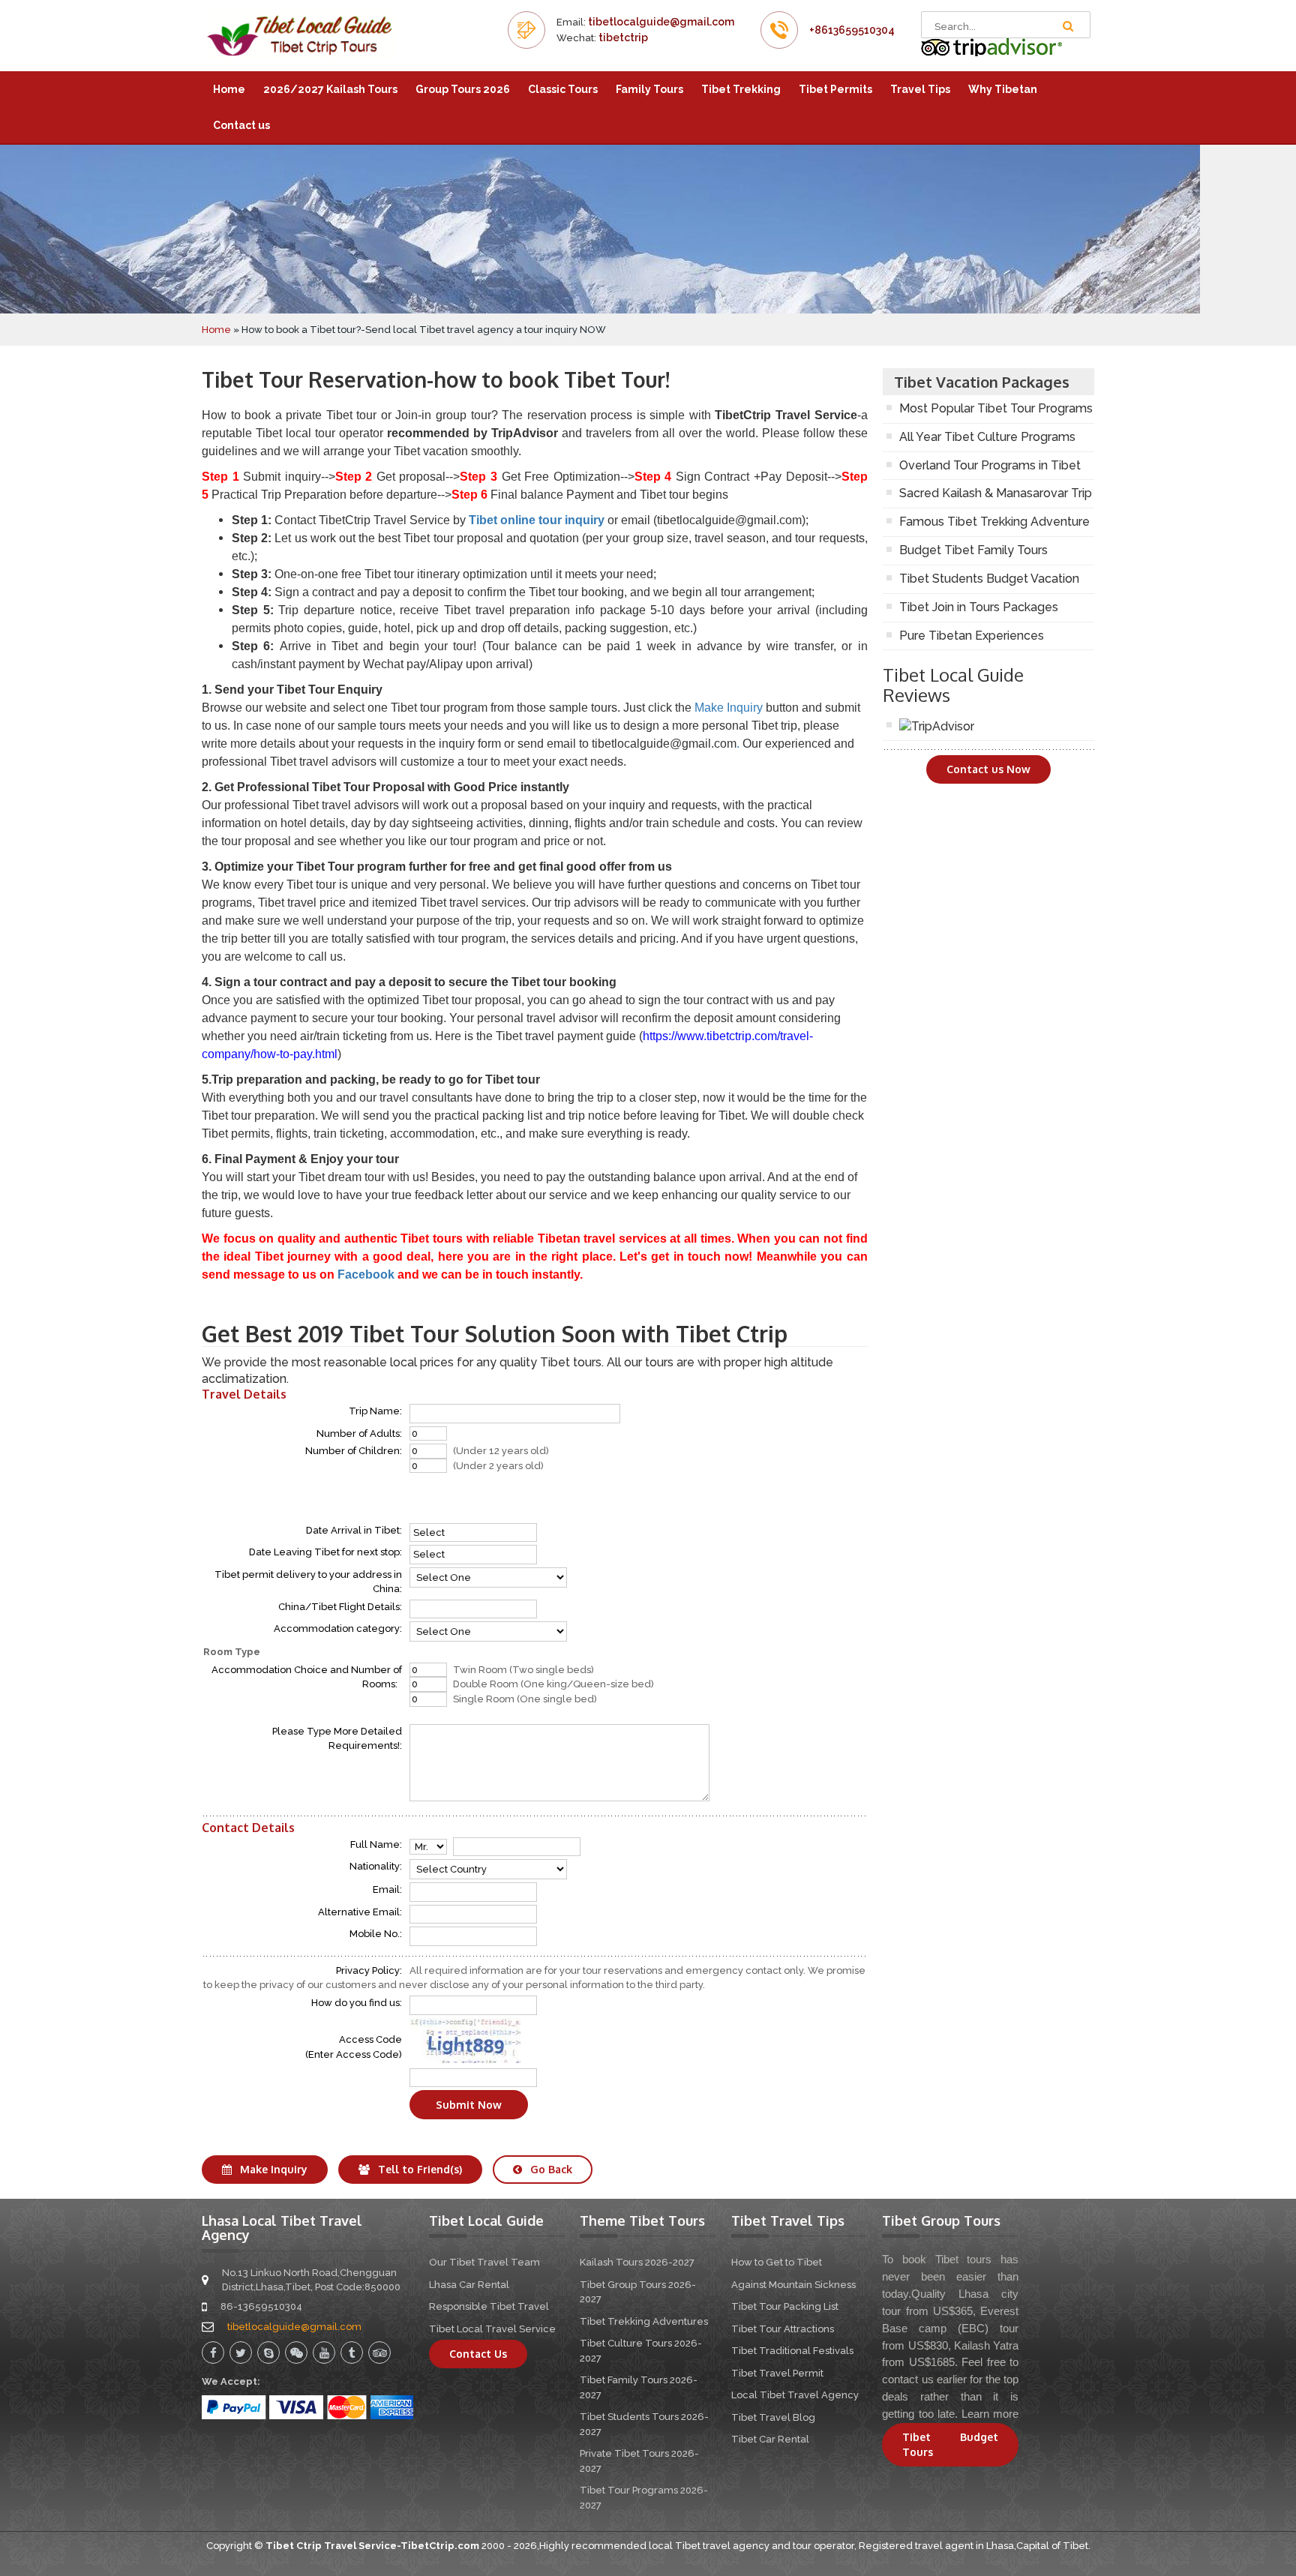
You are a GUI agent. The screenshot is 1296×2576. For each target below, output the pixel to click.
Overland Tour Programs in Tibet (990, 465)
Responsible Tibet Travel (489, 2306)
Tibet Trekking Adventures (644, 2321)
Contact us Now (988, 769)
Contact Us (478, 2354)
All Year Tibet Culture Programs (987, 437)
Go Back (550, 2169)
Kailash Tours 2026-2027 (637, 2262)
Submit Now (469, 2105)
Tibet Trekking (741, 89)
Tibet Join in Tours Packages (979, 607)
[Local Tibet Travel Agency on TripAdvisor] (992, 47)
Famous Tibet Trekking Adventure (994, 522)
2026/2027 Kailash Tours (330, 89)
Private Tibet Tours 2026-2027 (639, 2461)
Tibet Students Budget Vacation (989, 579)
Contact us (241, 125)
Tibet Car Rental (770, 2439)
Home (229, 89)
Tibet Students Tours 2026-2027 (644, 2424)
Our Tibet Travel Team (484, 2262)
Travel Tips (920, 89)
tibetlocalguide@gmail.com (661, 22)
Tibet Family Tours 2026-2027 (639, 2387)
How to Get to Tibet (777, 2262)
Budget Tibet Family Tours (973, 550)
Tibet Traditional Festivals (792, 2351)
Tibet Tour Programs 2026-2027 (644, 2498)
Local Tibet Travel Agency (795, 2395)
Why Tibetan (1003, 89)
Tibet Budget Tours (950, 2444)
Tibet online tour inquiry (537, 520)
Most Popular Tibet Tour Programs (996, 408)
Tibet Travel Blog (773, 2417)
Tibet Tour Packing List (785, 2306)
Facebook (367, 1275)
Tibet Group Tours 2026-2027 (638, 2292)
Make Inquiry (729, 708)
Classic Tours (563, 89)
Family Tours (649, 89)
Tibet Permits (835, 89)
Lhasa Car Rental (469, 2285)
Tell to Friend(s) (418, 2169)
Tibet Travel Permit (777, 2373)
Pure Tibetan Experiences (972, 636)
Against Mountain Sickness (793, 2285)
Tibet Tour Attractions (783, 2329)
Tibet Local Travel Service (492, 2329)
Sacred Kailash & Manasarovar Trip (996, 493)
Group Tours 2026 (463, 89)
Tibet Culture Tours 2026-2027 (641, 2351)
